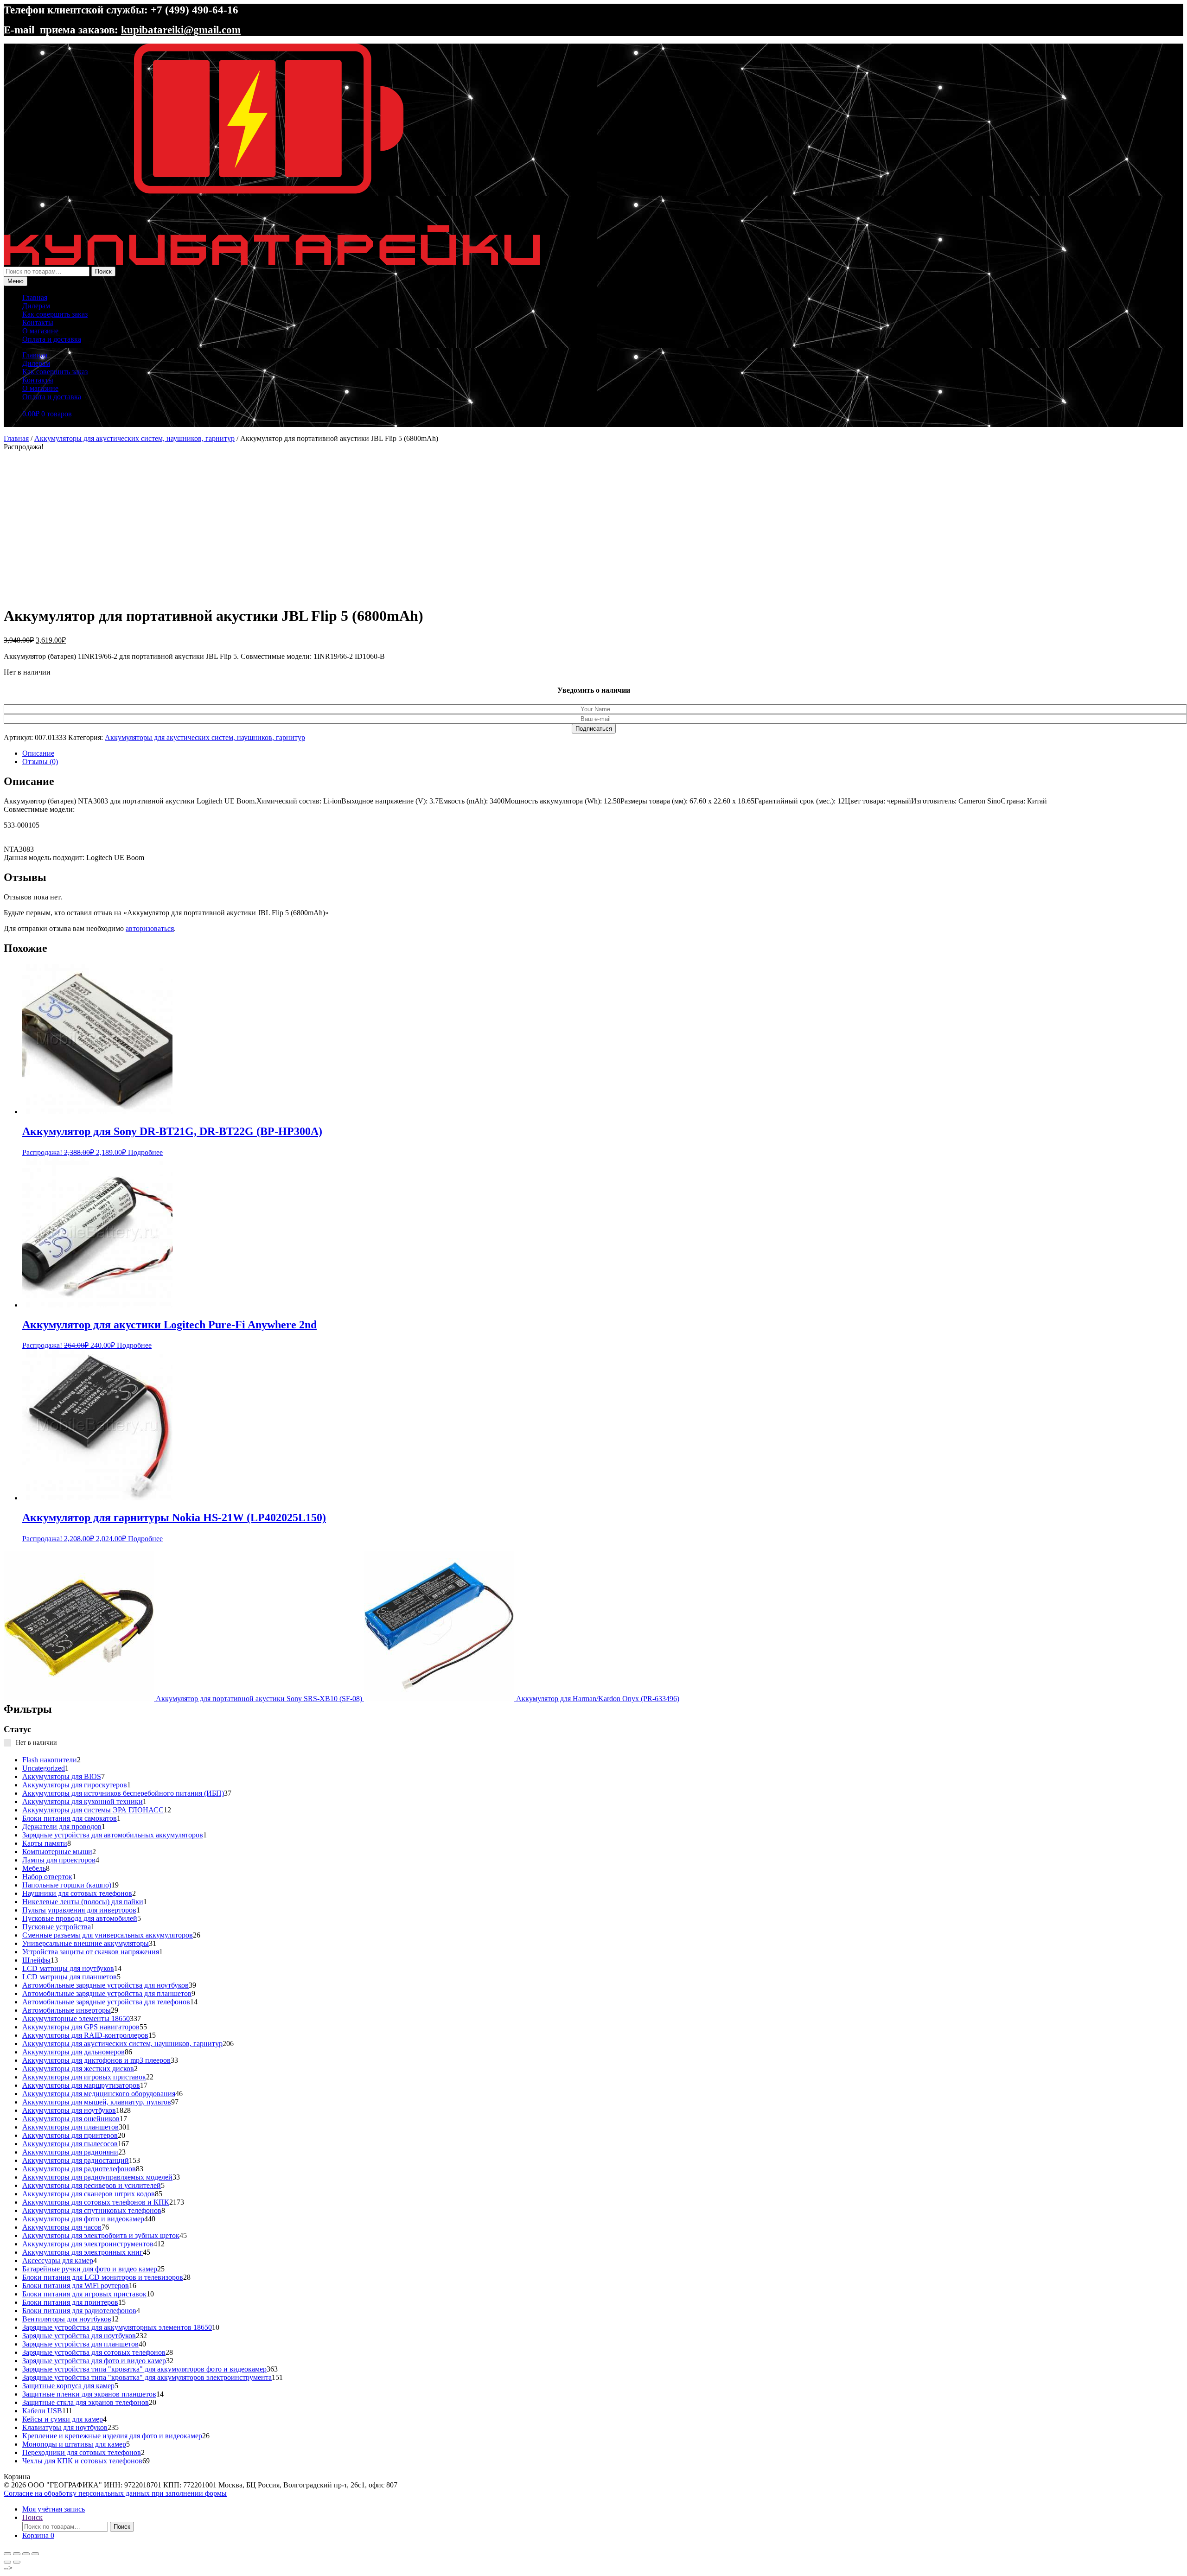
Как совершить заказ (55, 314)
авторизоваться (150, 928)
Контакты (38, 322)
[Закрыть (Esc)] (35, 2554)
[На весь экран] (17, 2554)
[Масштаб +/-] (7, 2554)
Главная (35, 297)
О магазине (40, 331)
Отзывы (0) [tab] (40, 762)
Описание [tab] (38, 753)
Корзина (38, 2535)
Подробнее (145, 1152)
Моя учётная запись (54, 2509)
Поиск (103, 271)
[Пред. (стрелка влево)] (7, 2562)
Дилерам (36, 306)
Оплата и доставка (52, 339)
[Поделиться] (26, 2554)
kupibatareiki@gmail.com (181, 30)
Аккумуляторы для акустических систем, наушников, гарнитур (134, 438)
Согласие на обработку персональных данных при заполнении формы (115, 2493)
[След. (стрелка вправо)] (17, 2562)
